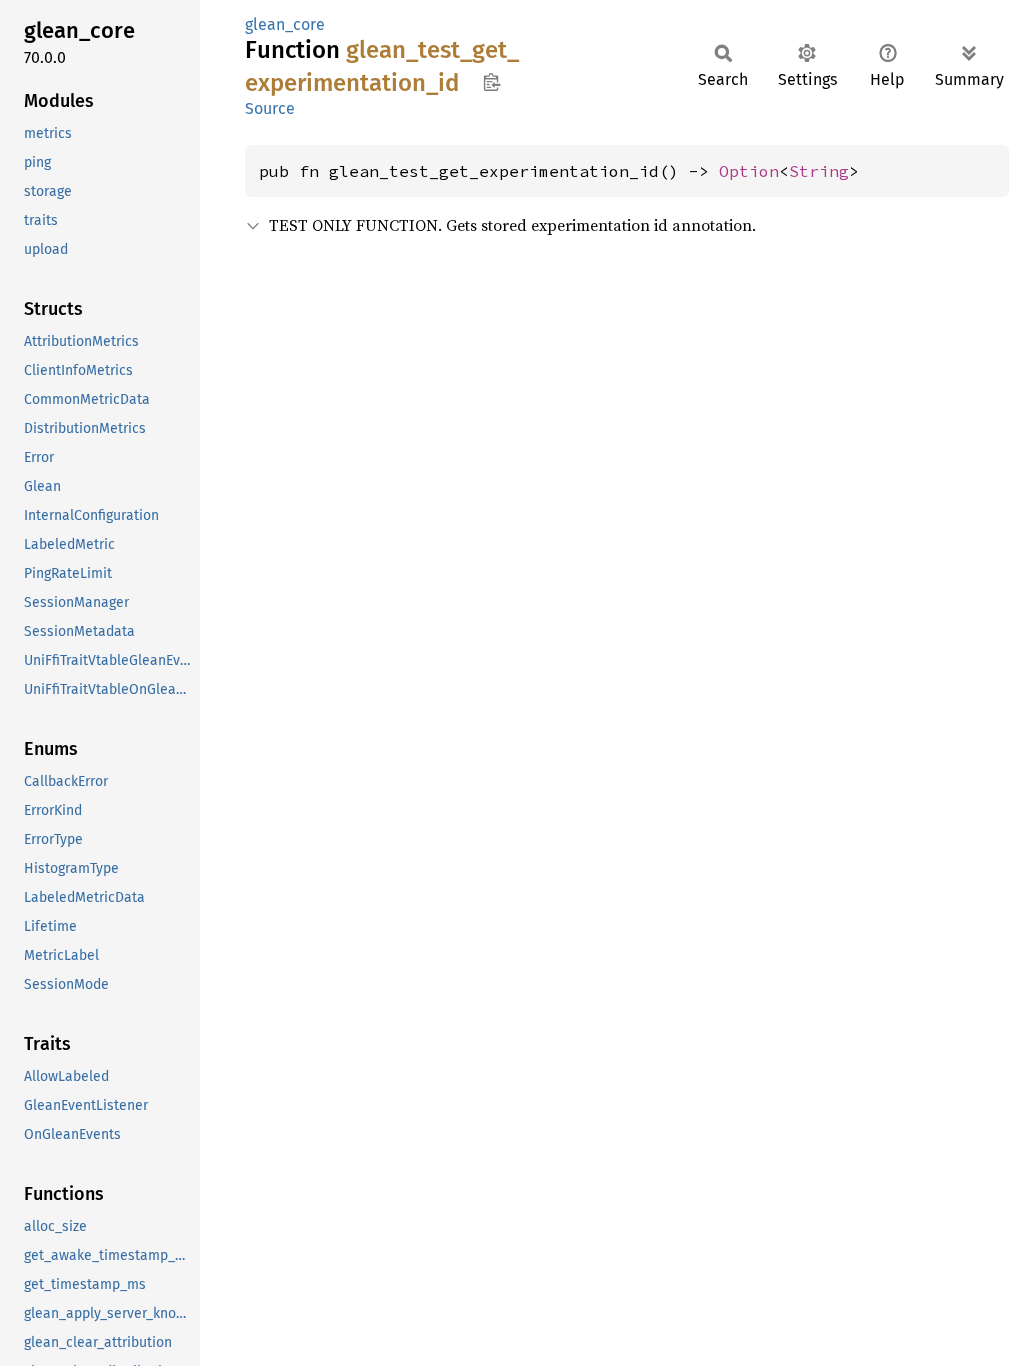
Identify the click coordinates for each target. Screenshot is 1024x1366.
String (819, 171)
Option (749, 171)
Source (270, 108)
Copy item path (491, 82)
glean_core (285, 24)
